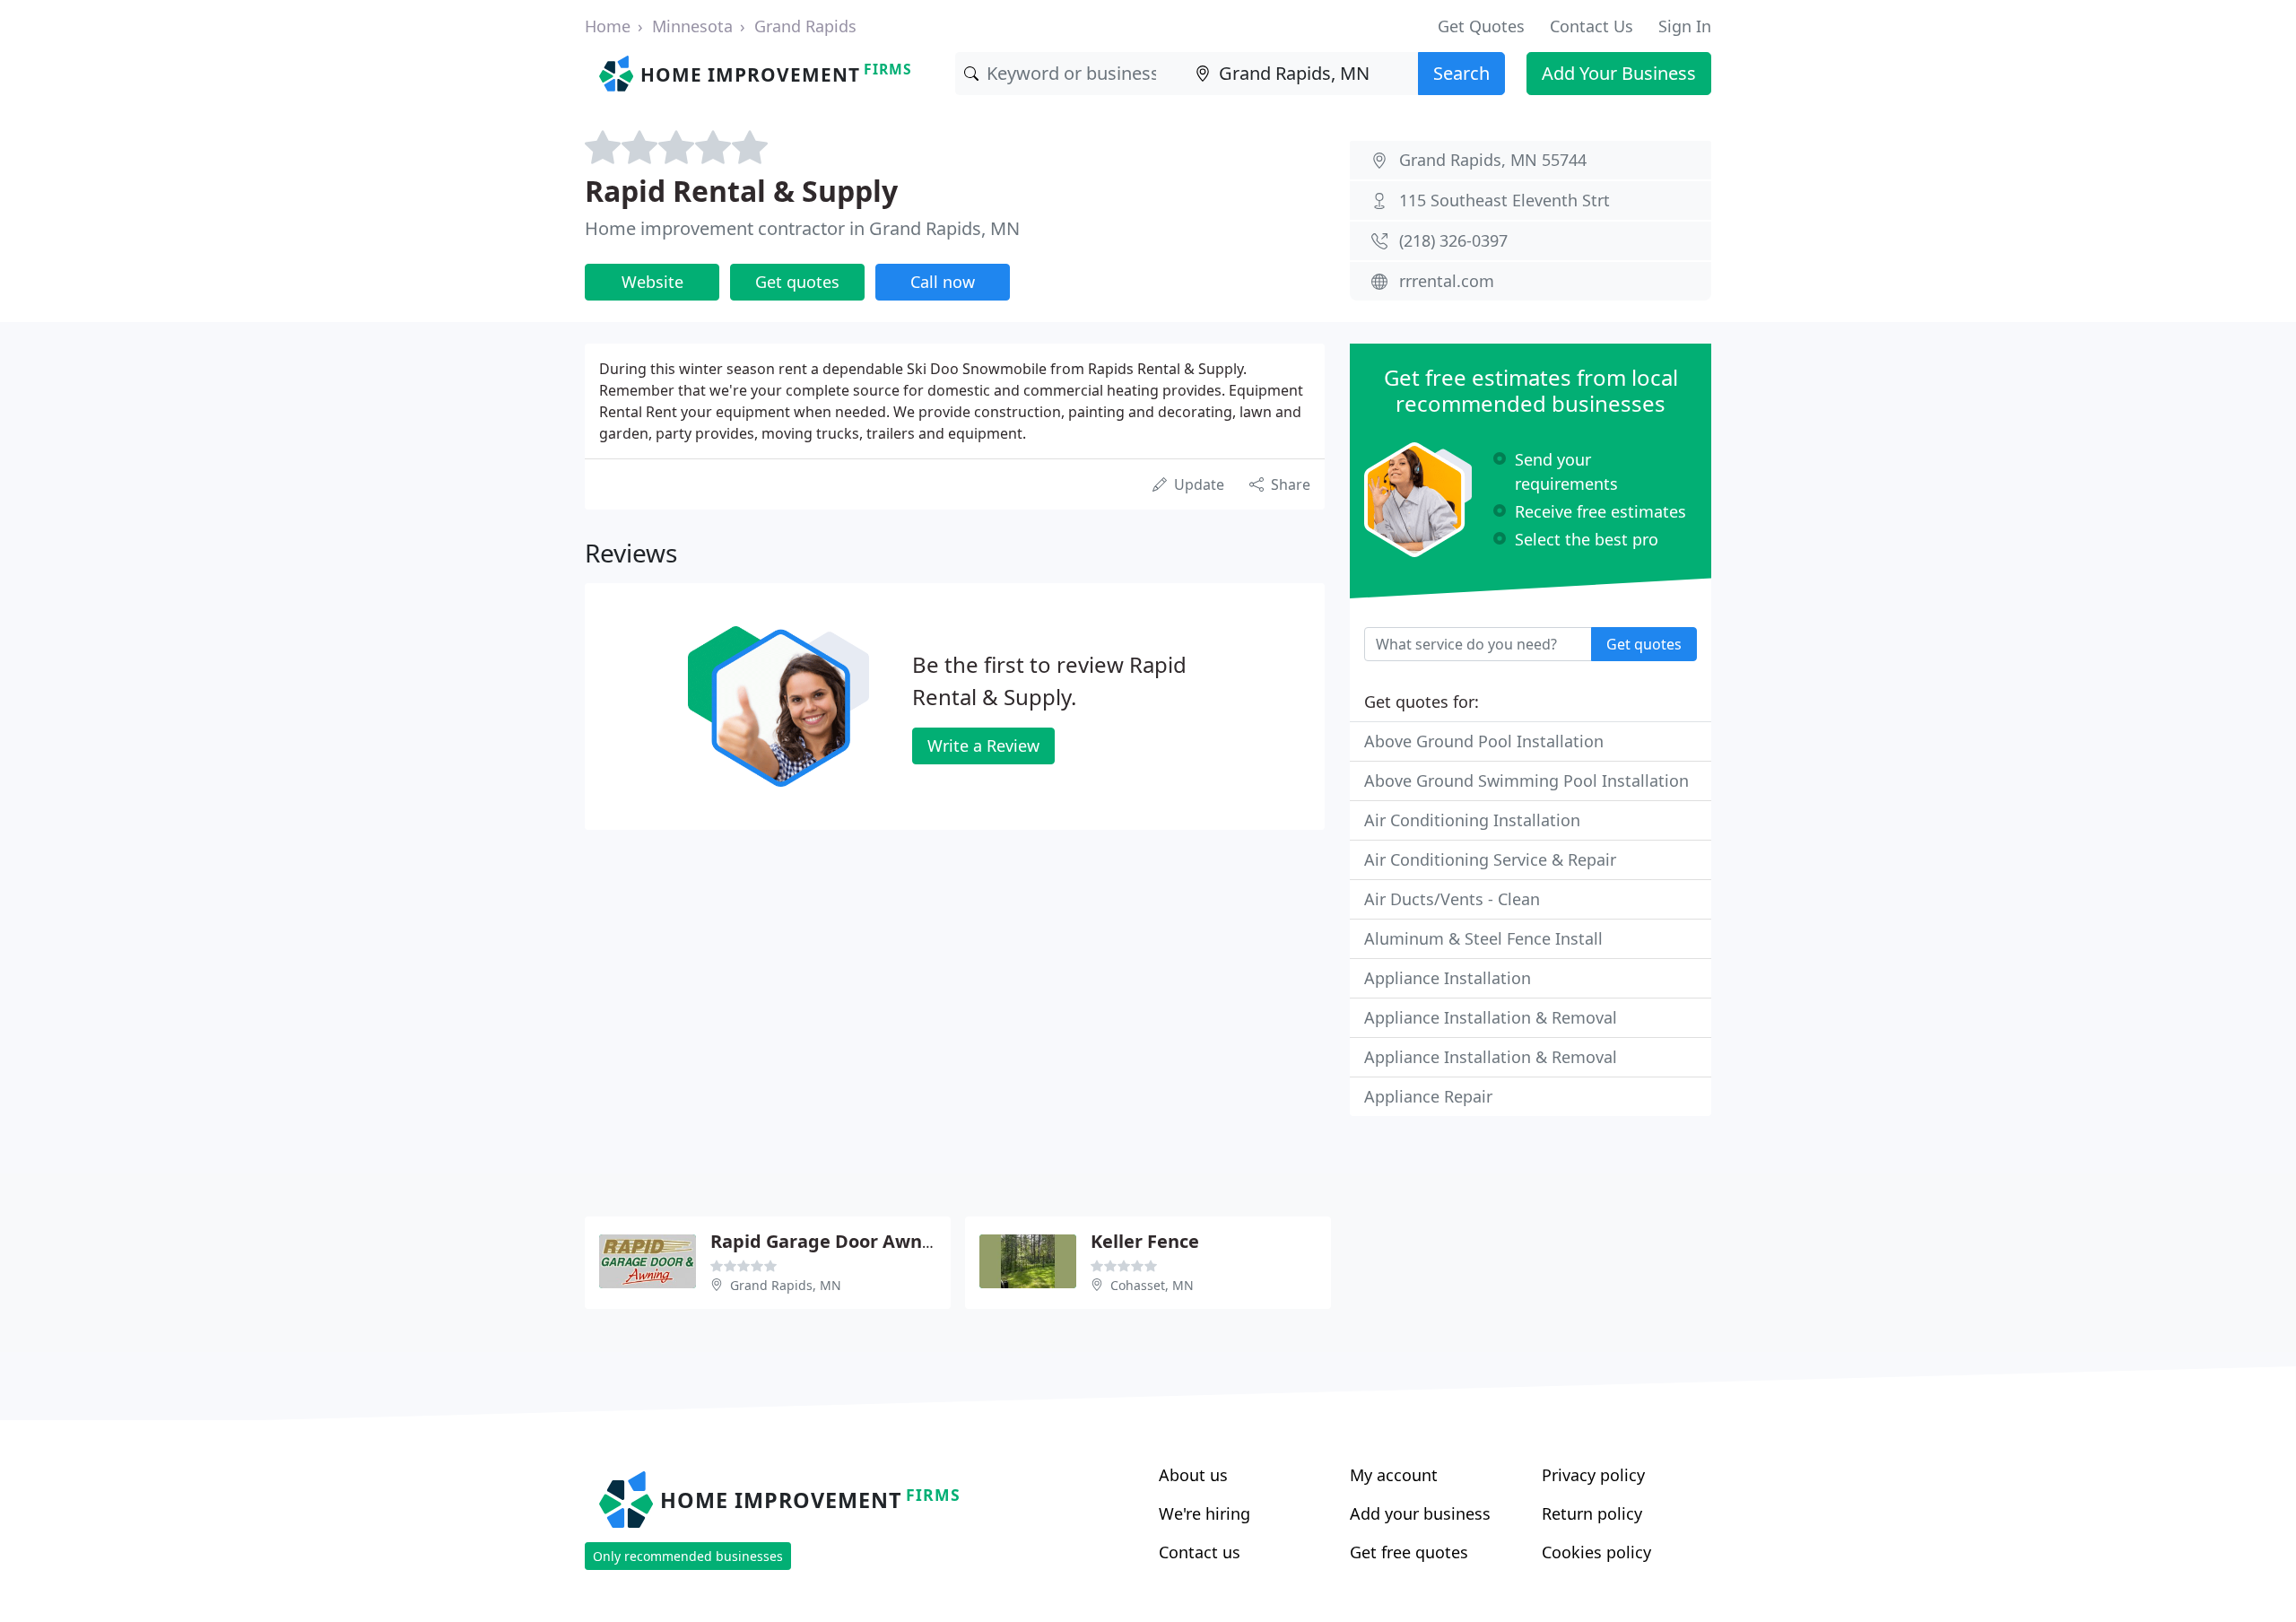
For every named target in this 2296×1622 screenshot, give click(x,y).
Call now (943, 282)
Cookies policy (1596, 1552)
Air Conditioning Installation (1472, 820)
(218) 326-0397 (1453, 240)
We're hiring (1205, 1513)
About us (1193, 1475)
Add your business (1420, 1513)
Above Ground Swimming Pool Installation (1526, 780)
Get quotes (797, 282)
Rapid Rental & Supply (741, 191)
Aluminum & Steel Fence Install (1483, 938)
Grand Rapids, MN (786, 1285)
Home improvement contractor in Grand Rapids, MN (802, 228)
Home (608, 26)
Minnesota (692, 26)
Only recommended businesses (688, 1556)
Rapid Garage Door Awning (831, 1241)
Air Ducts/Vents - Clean (1452, 899)
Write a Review (983, 746)
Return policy (1592, 1513)
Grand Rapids (805, 26)
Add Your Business (1619, 73)
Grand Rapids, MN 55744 (1493, 160)
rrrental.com (1447, 281)
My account (1394, 1475)
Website (652, 282)
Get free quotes (1409, 1552)
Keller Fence (1145, 1241)
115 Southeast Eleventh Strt (1505, 200)
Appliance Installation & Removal (1491, 1017)
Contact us (1200, 1552)
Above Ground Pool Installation (1484, 741)
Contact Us (1592, 26)
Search (1461, 73)
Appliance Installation (1448, 978)
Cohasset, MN (1152, 1285)
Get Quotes (1481, 26)
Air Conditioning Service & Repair (1490, 859)
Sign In (1685, 26)
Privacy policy (1593, 1475)
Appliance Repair (1428, 1096)
